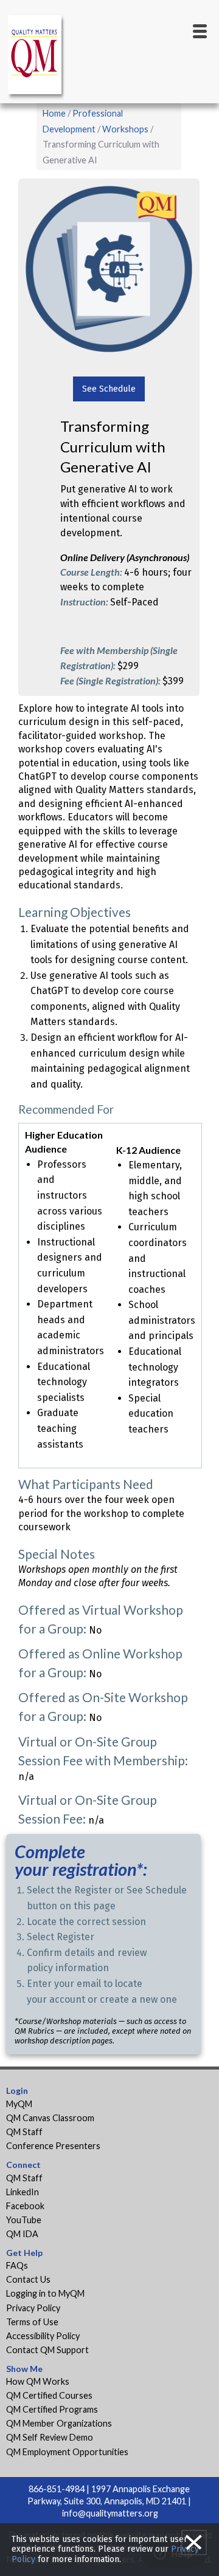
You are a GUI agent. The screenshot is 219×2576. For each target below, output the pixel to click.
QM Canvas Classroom (50, 2118)
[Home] (36, 57)
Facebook (25, 2206)
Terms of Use (32, 2322)
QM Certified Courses (49, 2395)
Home (54, 113)
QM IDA (22, 2234)
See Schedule (109, 389)
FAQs (17, 2265)
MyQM (19, 2104)
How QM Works (38, 2381)
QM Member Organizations (59, 2423)
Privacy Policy (33, 2308)
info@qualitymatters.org (110, 2513)
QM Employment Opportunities (67, 2452)
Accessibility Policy (43, 2336)
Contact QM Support (47, 2350)
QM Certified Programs (52, 2409)
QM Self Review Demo (50, 2437)
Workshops (125, 129)
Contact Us (28, 2279)
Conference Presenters (53, 2146)
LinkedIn (23, 2192)
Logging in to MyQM (45, 2293)
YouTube (24, 2220)
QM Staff (24, 2132)
